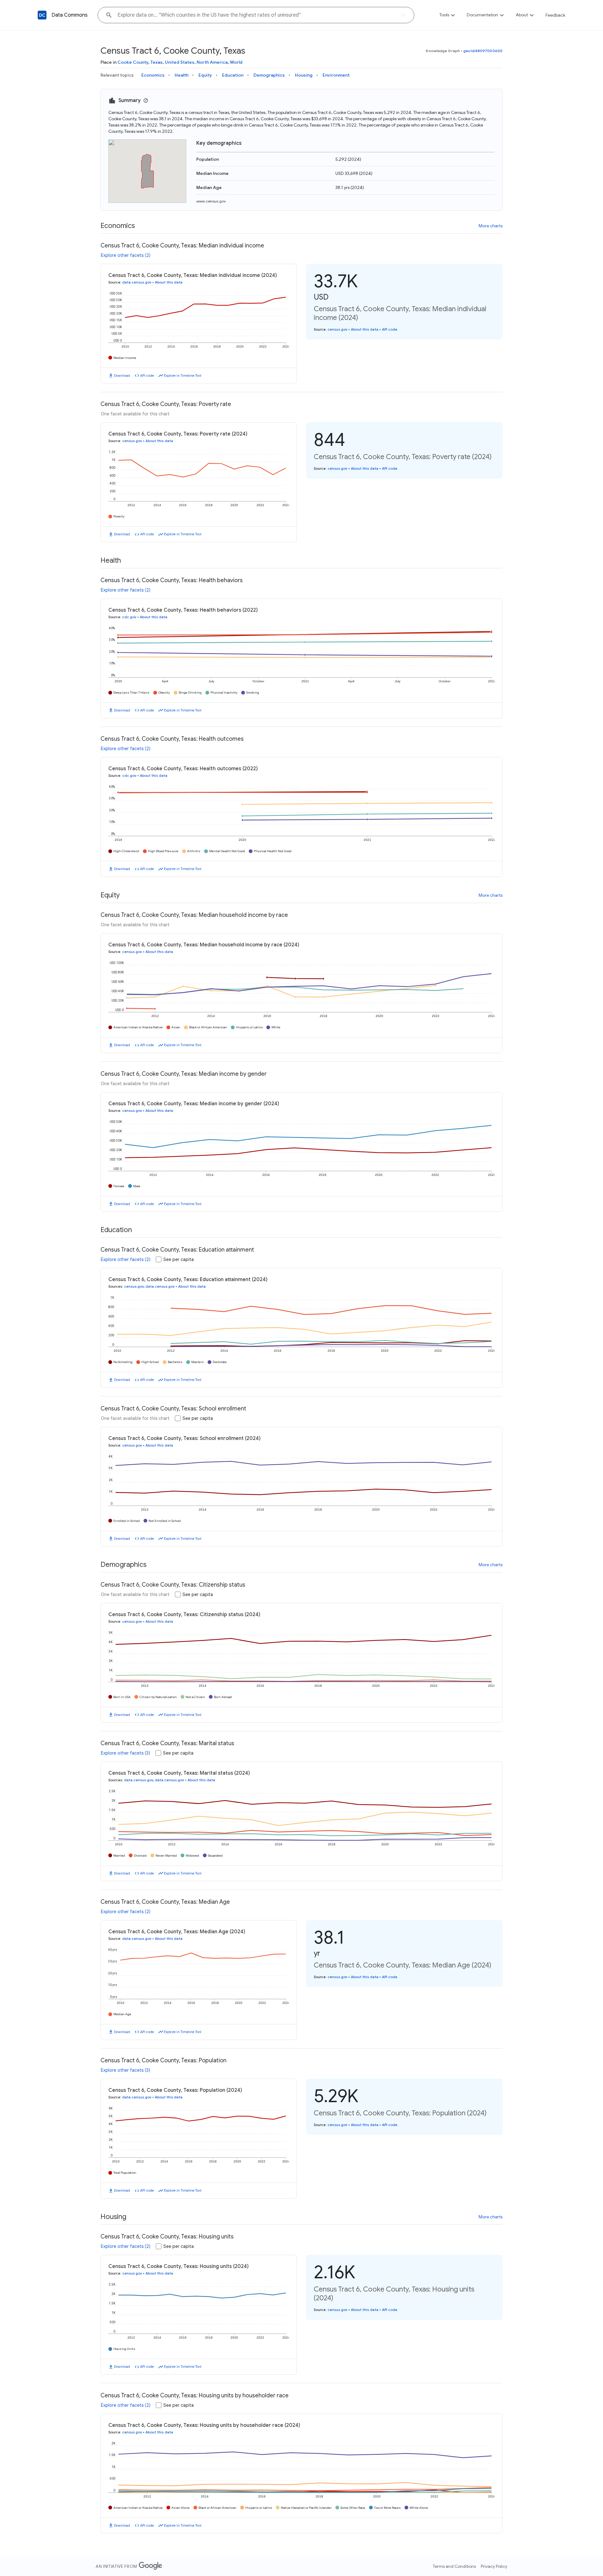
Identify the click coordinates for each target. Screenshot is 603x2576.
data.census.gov (137, 282)
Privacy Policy (494, 2566)
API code (147, 376)
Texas (157, 62)
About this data (169, 282)
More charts (491, 226)
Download (122, 376)
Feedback (555, 15)
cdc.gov (129, 617)
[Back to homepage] (42, 15)
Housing (304, 75)
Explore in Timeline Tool (183, 376)
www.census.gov (211, 201)
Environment (336, 75)
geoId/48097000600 (483, 51)
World (236, 62)
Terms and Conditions (454, 2566)
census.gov (337, 329)
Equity (205, 75)
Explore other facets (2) (126, 255)
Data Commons (70, 15)
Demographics (269, 75)
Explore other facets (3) (125, 1753)
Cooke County (133, 62)
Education (233, 75)
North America (212, 62)
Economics (153, 75)
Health (182, 75)
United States (180, 62)
